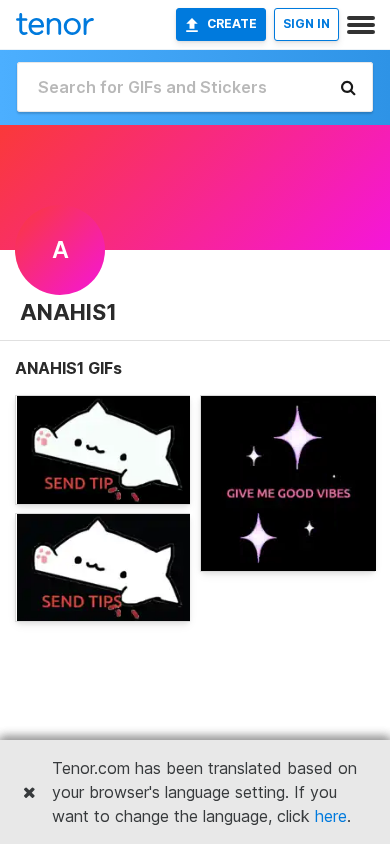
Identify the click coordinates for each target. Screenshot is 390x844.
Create (232, 23)
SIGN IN (306, 23)
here (331, 816)
